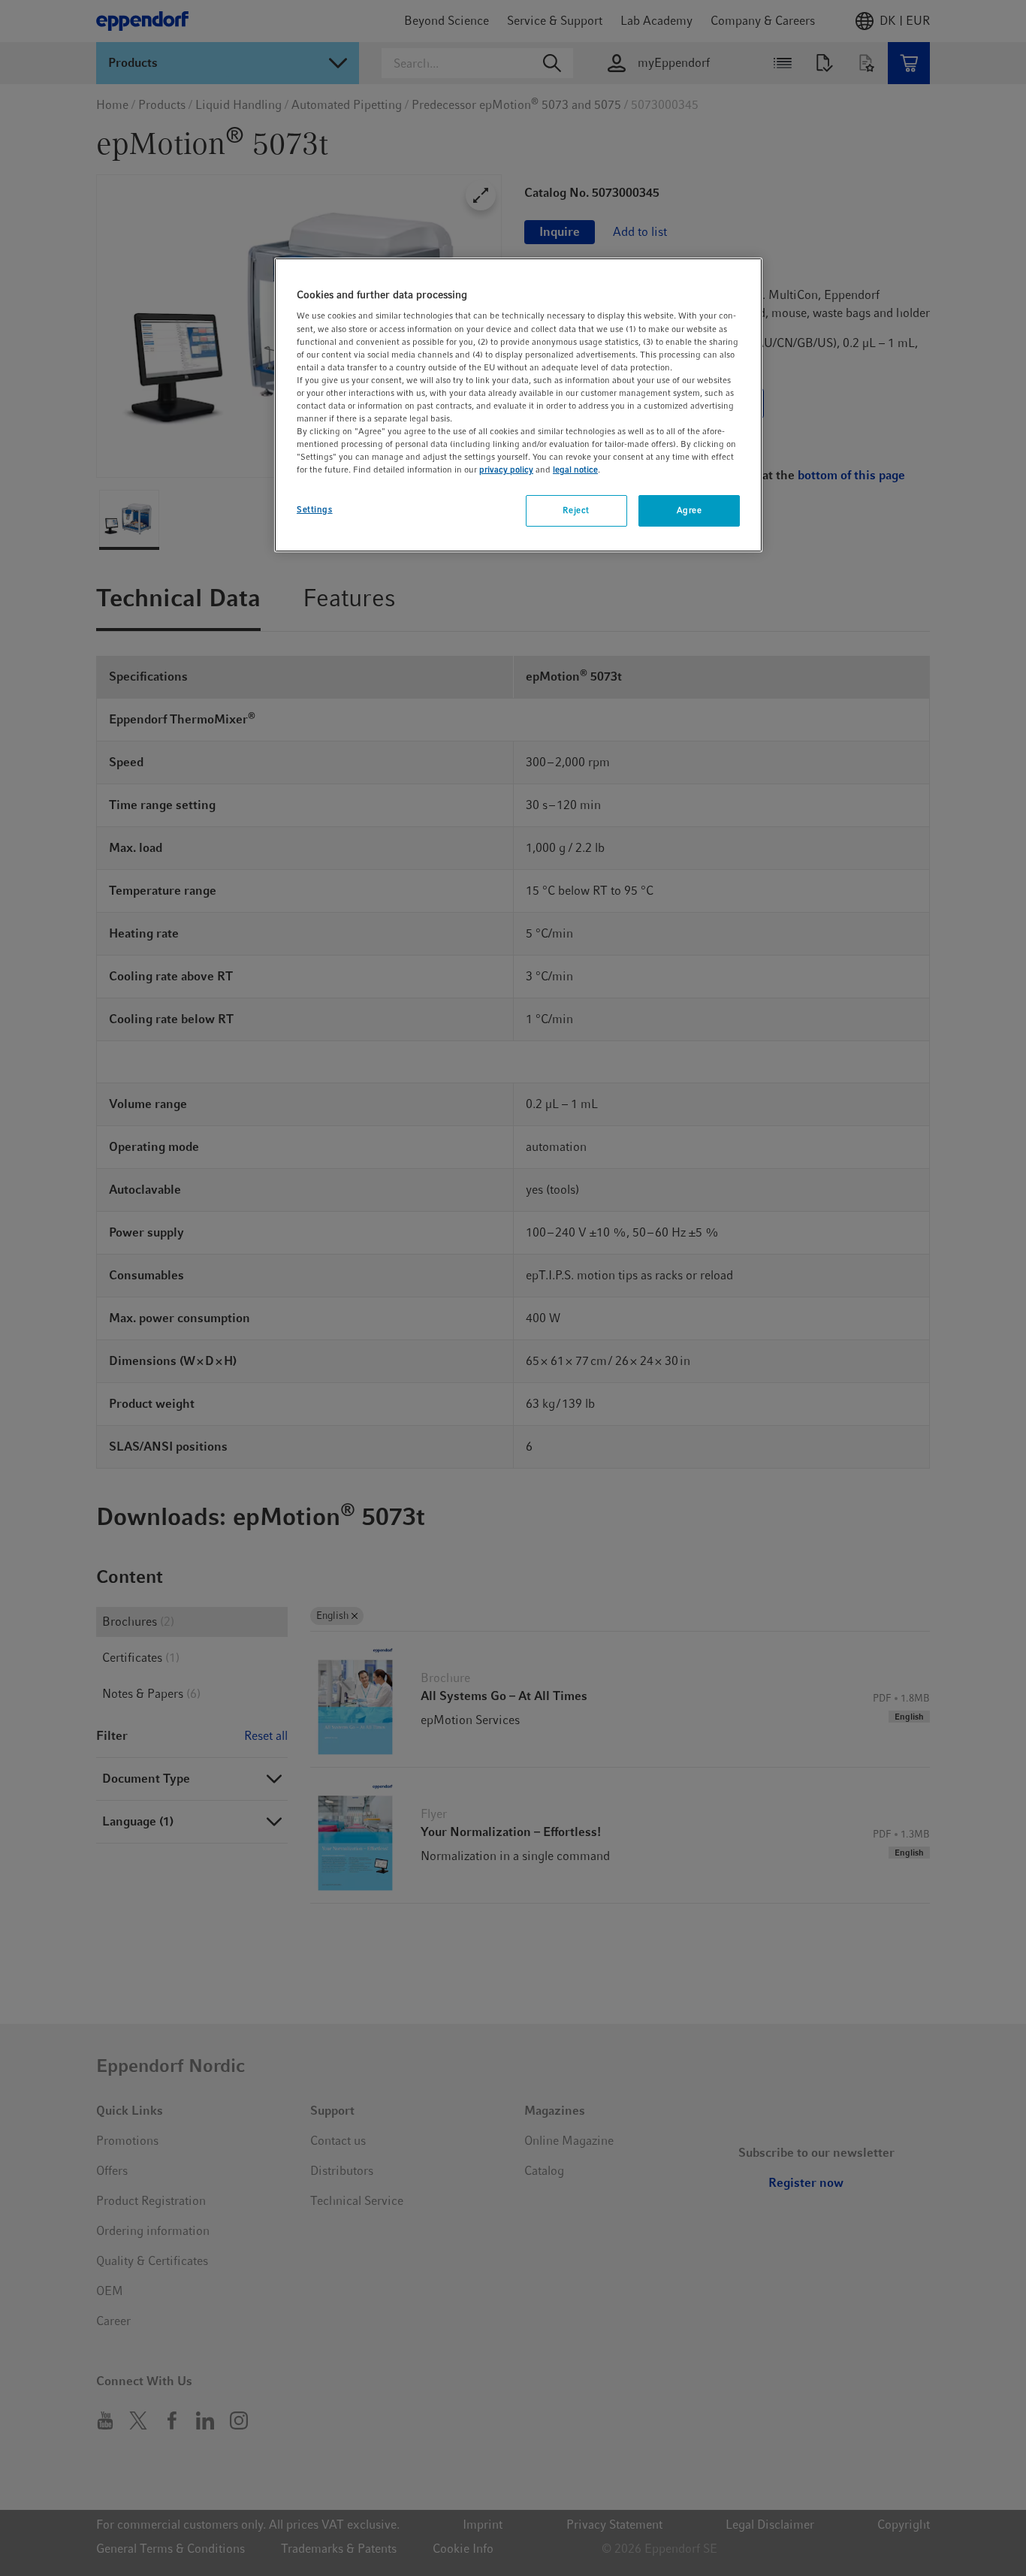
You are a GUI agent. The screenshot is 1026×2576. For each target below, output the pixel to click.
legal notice (575, 470)
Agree (690, 510)
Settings (315, 509)
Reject (576, 510)
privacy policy (506, 470)
